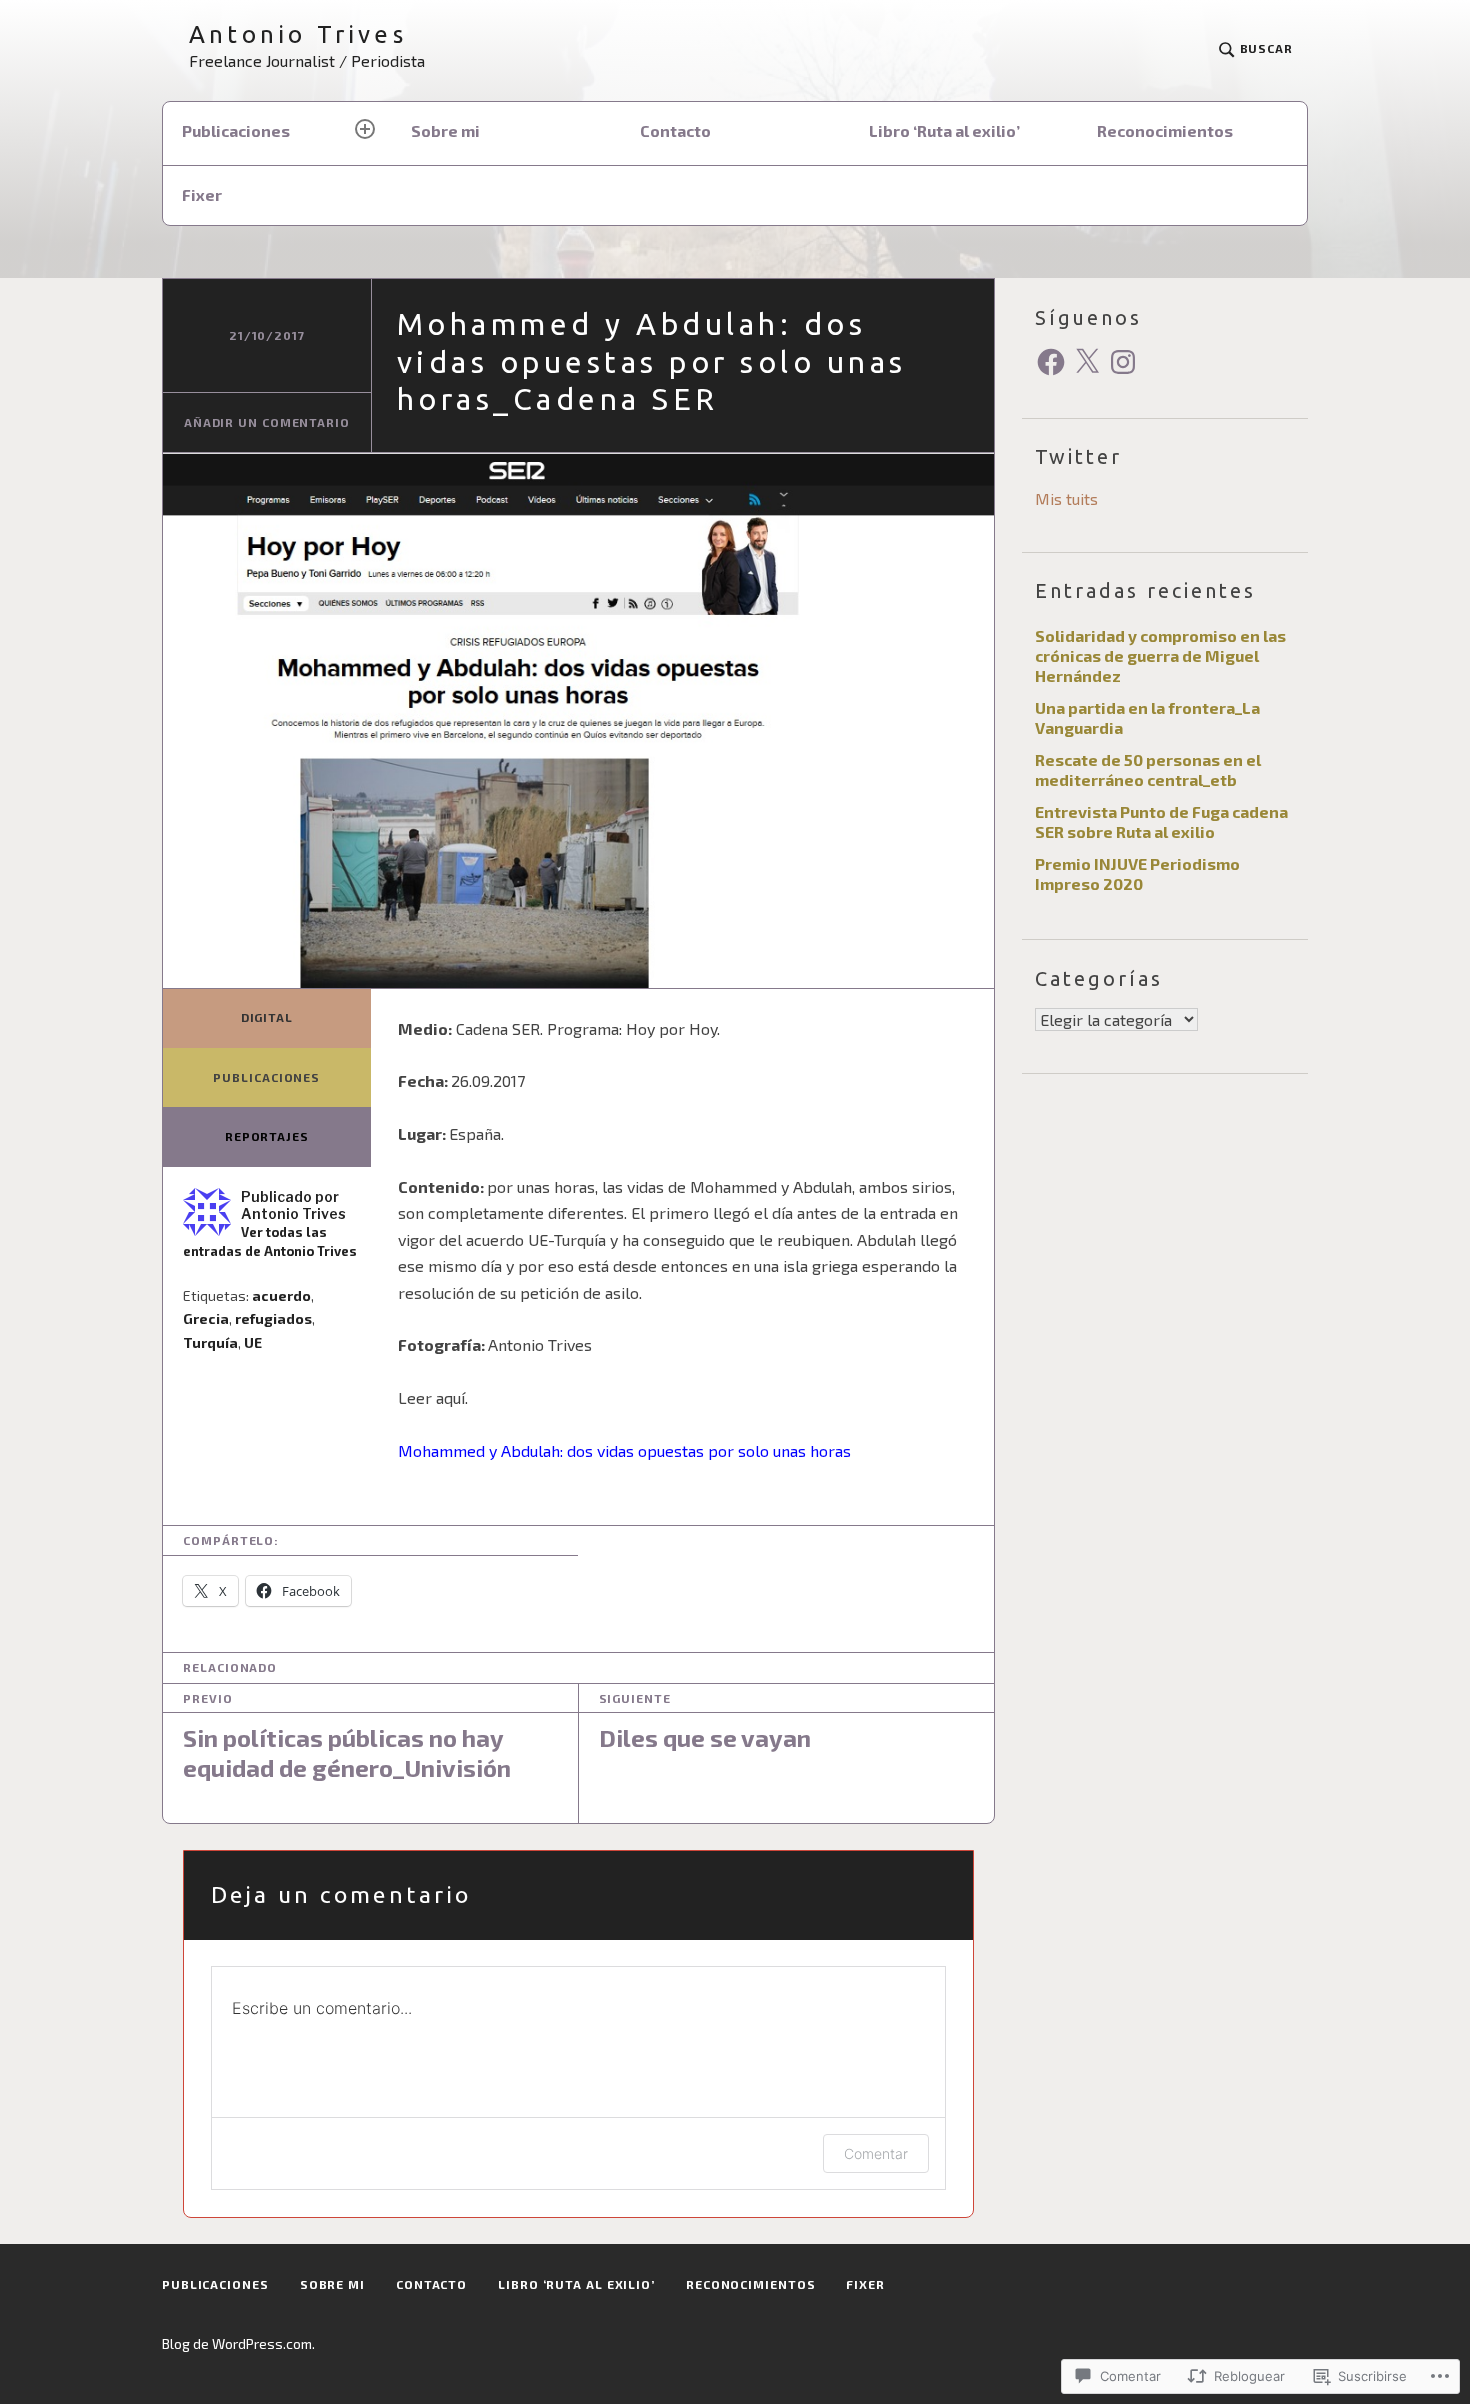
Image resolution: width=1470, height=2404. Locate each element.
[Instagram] (1123, 362)
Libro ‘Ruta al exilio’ (944, 130)
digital (267, 1017)
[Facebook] (1051, 362)
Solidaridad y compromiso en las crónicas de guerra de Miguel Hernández (1160, 655)
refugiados (273, 1318)
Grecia (206, 1318)
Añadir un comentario (267, 422)
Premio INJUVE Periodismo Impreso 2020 (1137, 873)
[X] (1087, 362)
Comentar (876, 2153)
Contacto (675, 130)
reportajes (267, 1136)
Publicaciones (236, 130)
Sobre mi (445, 130)
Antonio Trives (298, 34)
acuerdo (281, 1295)
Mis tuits (1066, 498)
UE (253, 1342)
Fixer (202, 194)
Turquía (210, 1342)
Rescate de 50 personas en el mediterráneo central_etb (1148, 769)
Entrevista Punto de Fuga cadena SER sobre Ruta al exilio (1161, 821)
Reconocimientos (1165, 130)
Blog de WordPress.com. (238, 2343)
